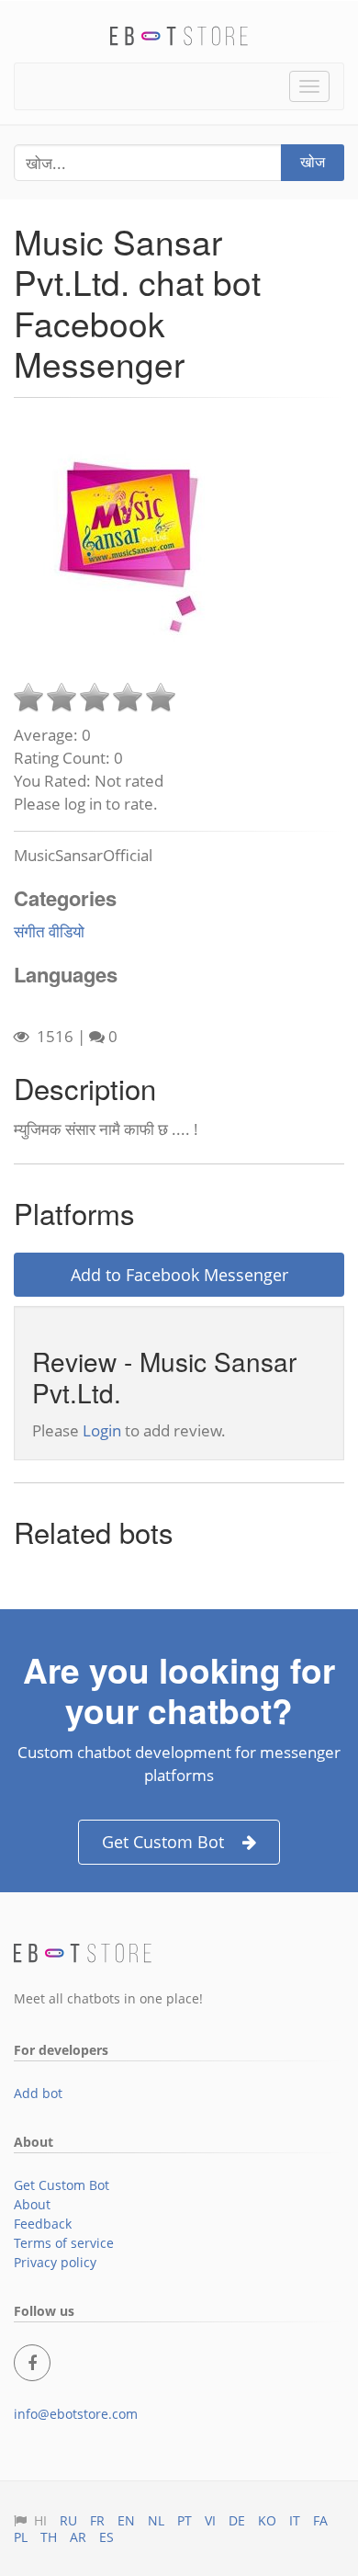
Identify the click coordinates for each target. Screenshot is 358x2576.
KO (267, 2520)
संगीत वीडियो (49, 931)
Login (102, 1430)
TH (49, 2537)
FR (97, 2520)
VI (210, 2520)
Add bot (38, 2093)
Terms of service (64, 2243)
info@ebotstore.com (76, 2414)
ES (106, 2537)
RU (68, 2520)
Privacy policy (55, 2262)
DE (237, 2520)
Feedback (43, 2224)
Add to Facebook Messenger (179, 1275)
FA (320, 2520)
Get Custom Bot (163, 1842)
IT (295, 2520)
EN (126, 2520)
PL (21, 2537)
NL (156, 2520)
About (32, 2204)
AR (78, 2537)
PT (185, 2520)
